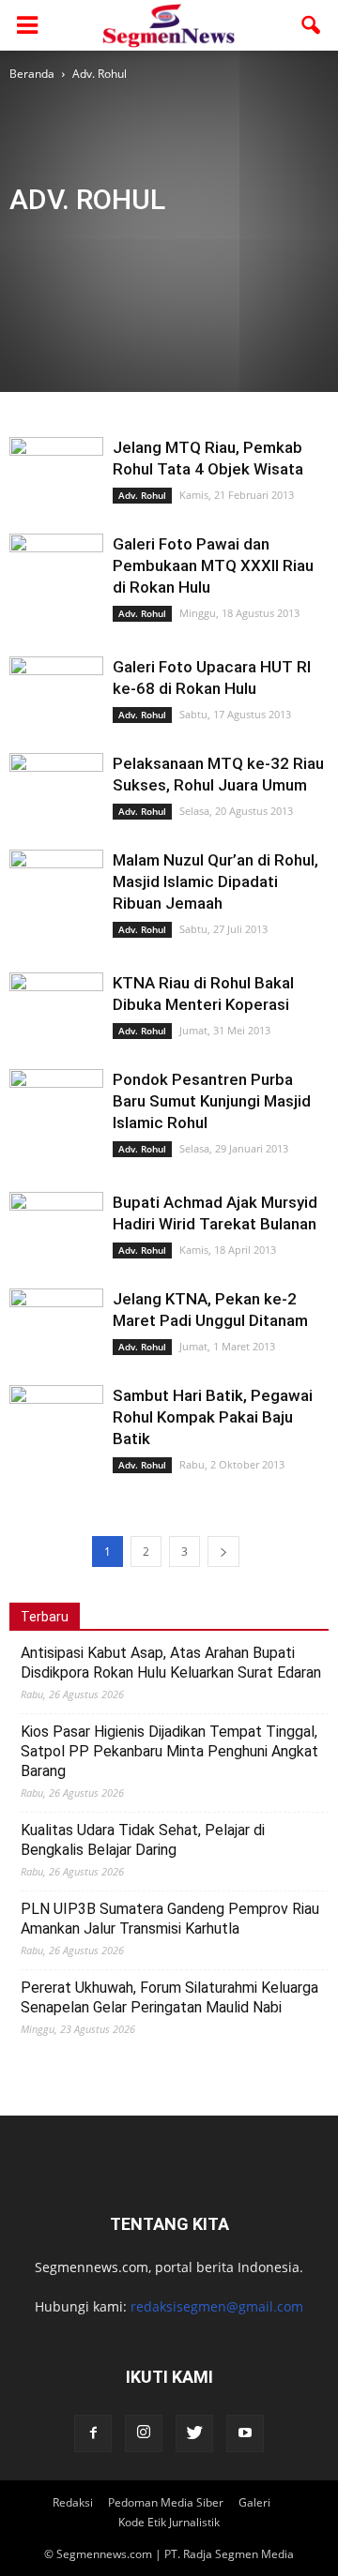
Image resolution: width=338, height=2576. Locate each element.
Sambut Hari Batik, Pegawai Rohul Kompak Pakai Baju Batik (213, 1417)
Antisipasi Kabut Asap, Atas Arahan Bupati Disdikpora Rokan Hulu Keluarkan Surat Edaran (171, 1663)
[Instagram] (144, 2433)
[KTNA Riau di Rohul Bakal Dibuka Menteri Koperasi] (56, 1004)
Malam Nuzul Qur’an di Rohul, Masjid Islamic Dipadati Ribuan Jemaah (215, 881)
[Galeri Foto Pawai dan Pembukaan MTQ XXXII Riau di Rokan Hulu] (56, 566)
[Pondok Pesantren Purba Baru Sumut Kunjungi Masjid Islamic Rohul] (56, 1103)
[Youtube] (245, 2433)
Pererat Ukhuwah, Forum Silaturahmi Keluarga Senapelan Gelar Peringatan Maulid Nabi (169, 1997)
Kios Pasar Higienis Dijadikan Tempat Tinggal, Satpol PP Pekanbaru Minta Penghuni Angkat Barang (169, 1751)
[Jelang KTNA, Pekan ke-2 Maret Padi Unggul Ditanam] (56, 1315)
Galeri (254, 2502)
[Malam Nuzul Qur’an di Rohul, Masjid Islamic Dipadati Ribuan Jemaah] (56, 881)
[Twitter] (194, 2433)
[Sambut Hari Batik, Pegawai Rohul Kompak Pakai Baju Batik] (56, 1416)
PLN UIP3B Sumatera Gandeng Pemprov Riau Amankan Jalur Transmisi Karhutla (170, 1919)
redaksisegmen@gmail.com (217, 2306)
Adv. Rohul (82, 239)
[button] (312, 25)
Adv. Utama (157, 239)
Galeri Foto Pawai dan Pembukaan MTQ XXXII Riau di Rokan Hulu (213, 565)
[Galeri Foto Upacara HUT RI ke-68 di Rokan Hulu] (56, 690)
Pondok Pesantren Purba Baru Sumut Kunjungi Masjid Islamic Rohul (212, 1101)
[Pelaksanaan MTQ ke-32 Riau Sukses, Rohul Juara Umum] (56, 788)
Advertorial (231, 239)
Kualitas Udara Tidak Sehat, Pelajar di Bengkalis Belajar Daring (143, 1840)
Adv (26, 239)
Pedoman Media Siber (166, 2502)
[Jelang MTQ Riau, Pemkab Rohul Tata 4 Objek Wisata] (56, 468)
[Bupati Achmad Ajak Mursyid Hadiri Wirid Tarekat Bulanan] (56, 1252)
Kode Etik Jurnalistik (169, 2522)
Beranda (32, 74)
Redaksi (73, 2502)
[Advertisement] (68, 152)
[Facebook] (93, 2433)
